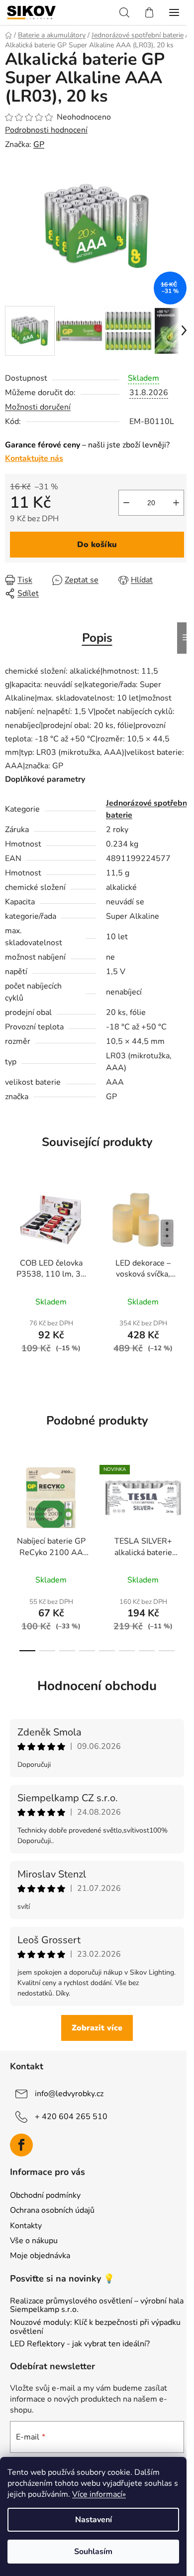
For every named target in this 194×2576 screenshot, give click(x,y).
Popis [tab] (97, 638)
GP (39, 144)
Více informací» (99, 2494)
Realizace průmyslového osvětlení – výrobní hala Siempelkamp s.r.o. (97, 2306)
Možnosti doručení (38, 407)
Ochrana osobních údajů (52, 2210)
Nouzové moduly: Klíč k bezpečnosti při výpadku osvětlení (95, 2327)
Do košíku (97, 545)
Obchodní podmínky (45, 2195)
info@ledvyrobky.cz (69, 2093)
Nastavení (94, 2520)
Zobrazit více (97, 2028)
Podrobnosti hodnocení (46, 130)
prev (10, 1503)
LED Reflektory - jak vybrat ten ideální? (80, 2344)
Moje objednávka (40, 2256)
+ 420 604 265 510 (71, 2116)
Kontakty (26, 2226)
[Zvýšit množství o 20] (176, 503)
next (184, 1503)
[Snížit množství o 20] (126, 503)
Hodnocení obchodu (97, 1686)
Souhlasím (93, 2552)
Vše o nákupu (34, 2241)
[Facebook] (21, 2145)
